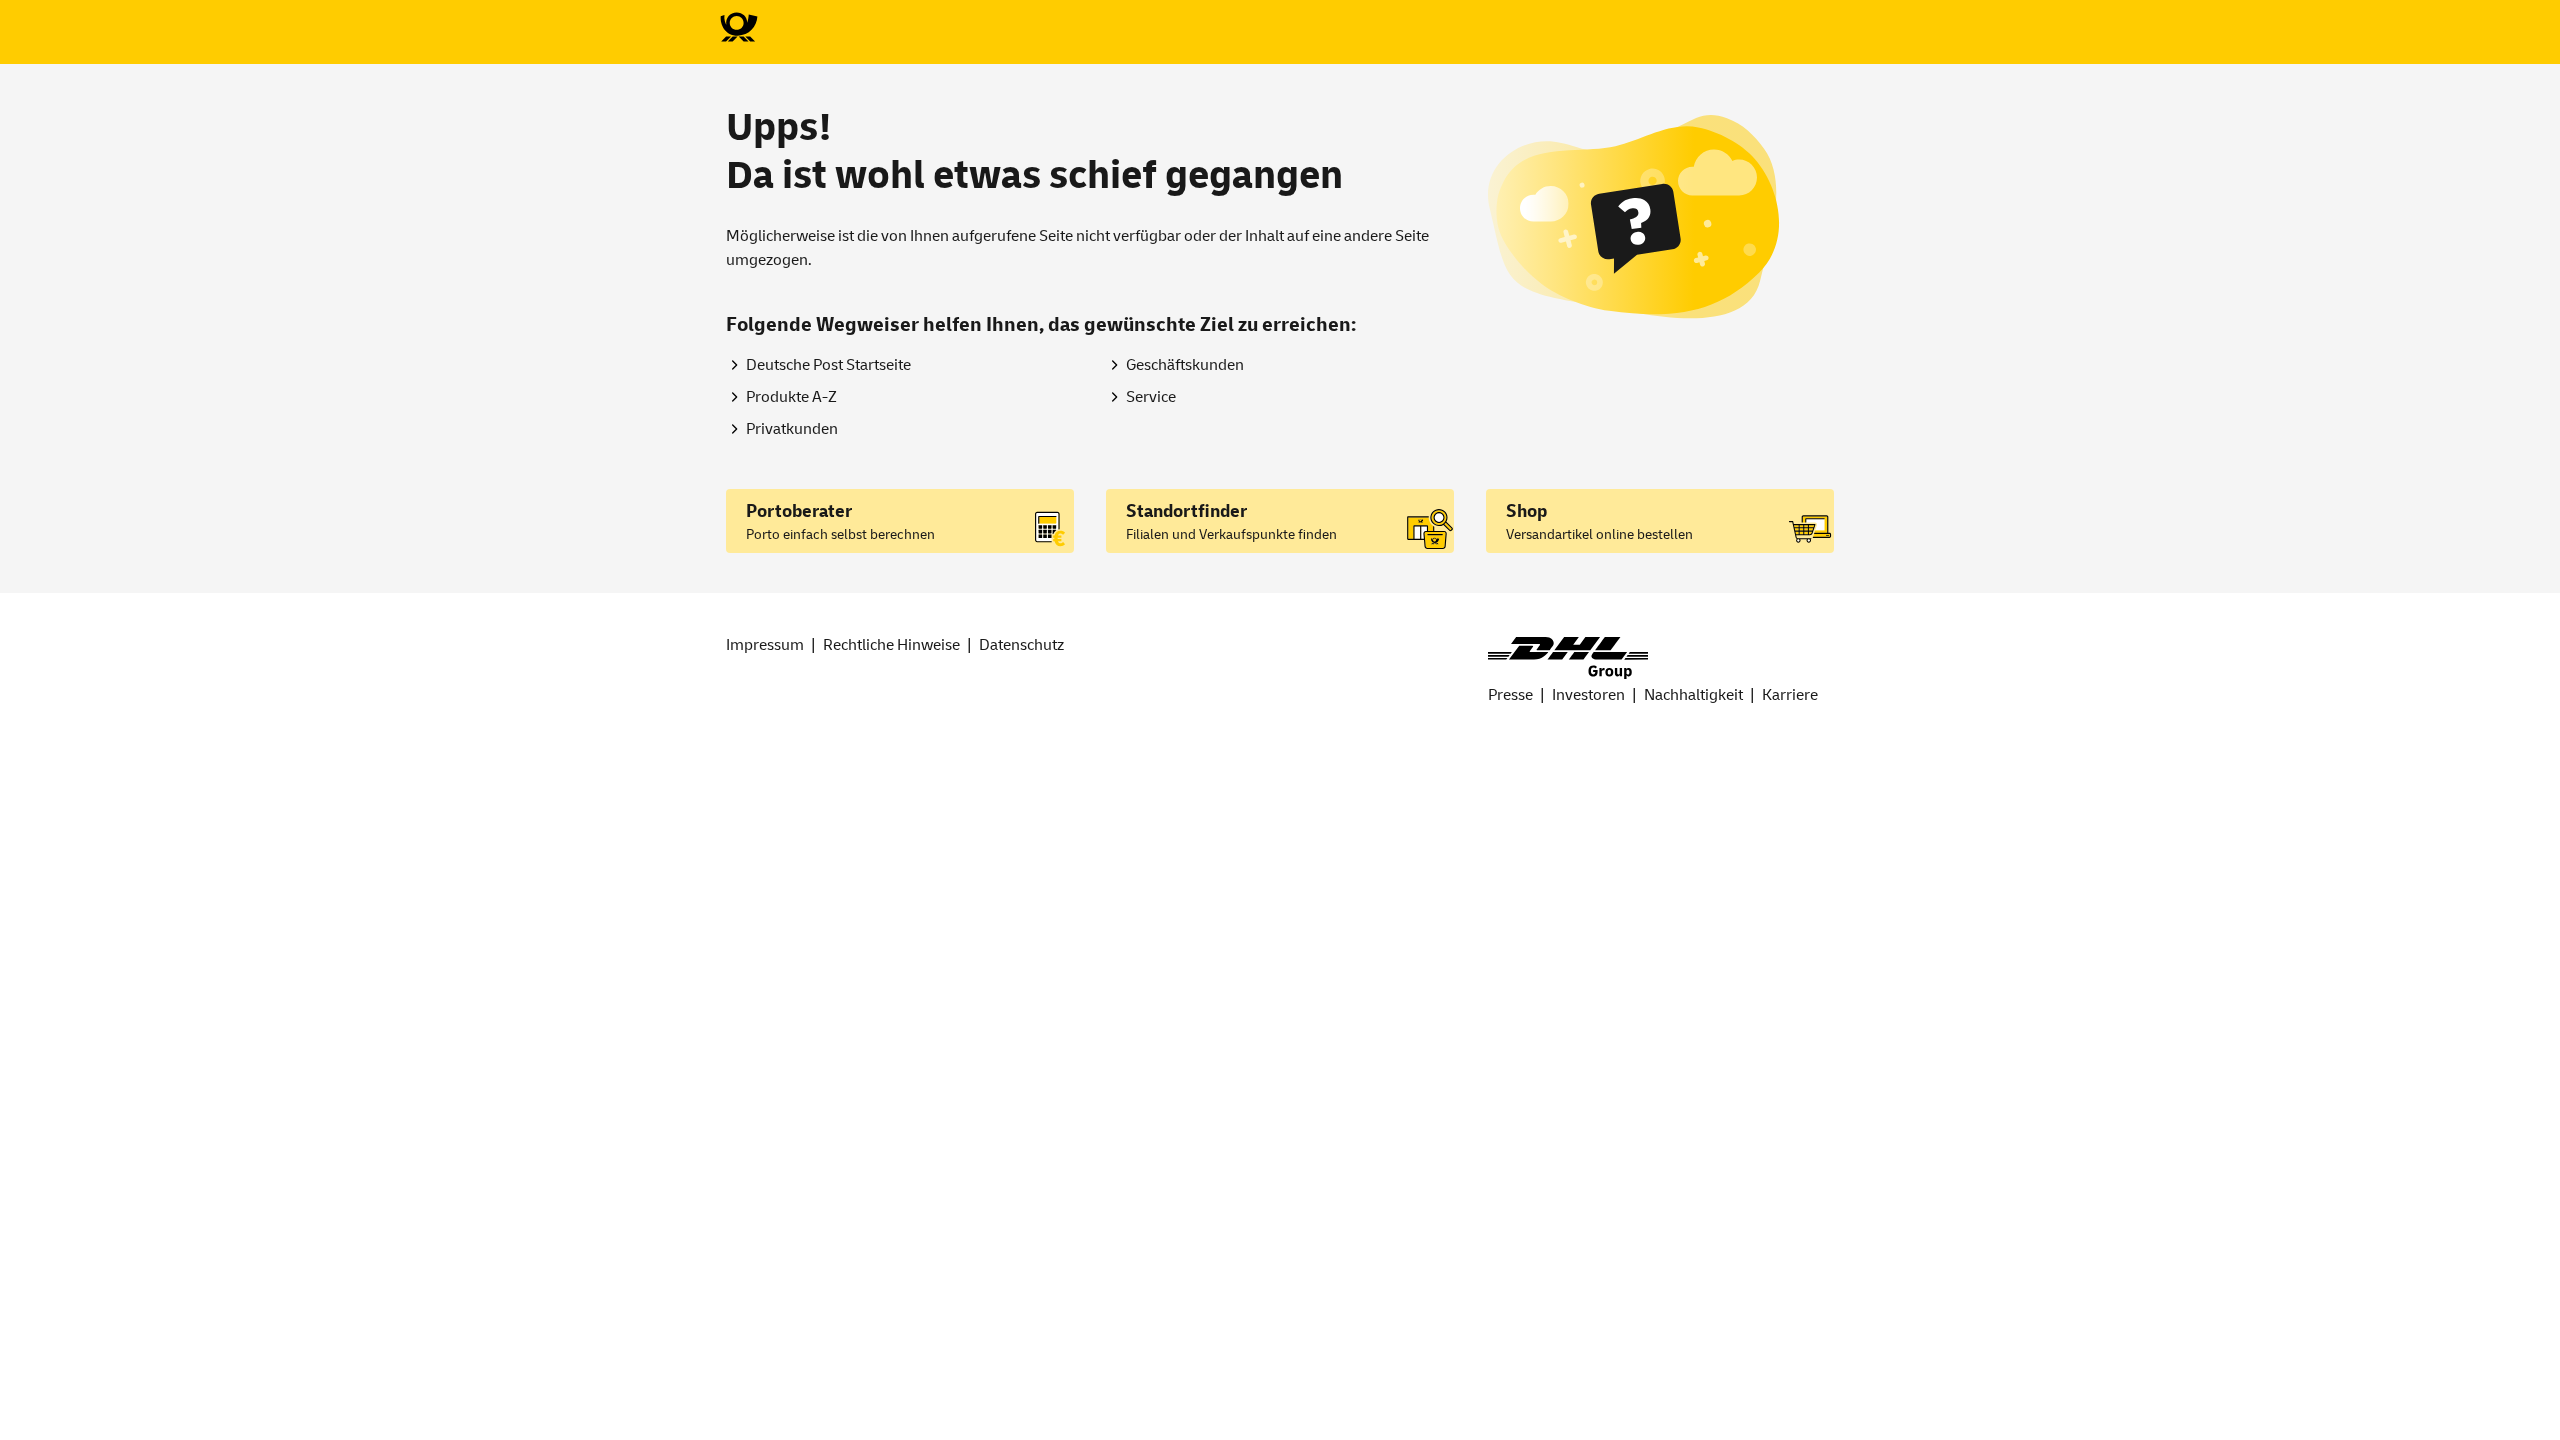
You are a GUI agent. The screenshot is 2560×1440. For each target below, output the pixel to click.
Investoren (1588, 695)
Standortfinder (1186, 511)
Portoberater (799, 511)
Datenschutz (1021, 645)
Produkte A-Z (791, 397)
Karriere (1790, 695)
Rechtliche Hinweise (891, 645)
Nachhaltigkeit (1693, 695)
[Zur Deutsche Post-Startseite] (738, 28)
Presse (1510, 695)
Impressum (765, 645)
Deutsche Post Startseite (828, 365)
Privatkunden (792, 429)
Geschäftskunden (1185, 365)
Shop (1526, 511)
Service (1151, 397)
